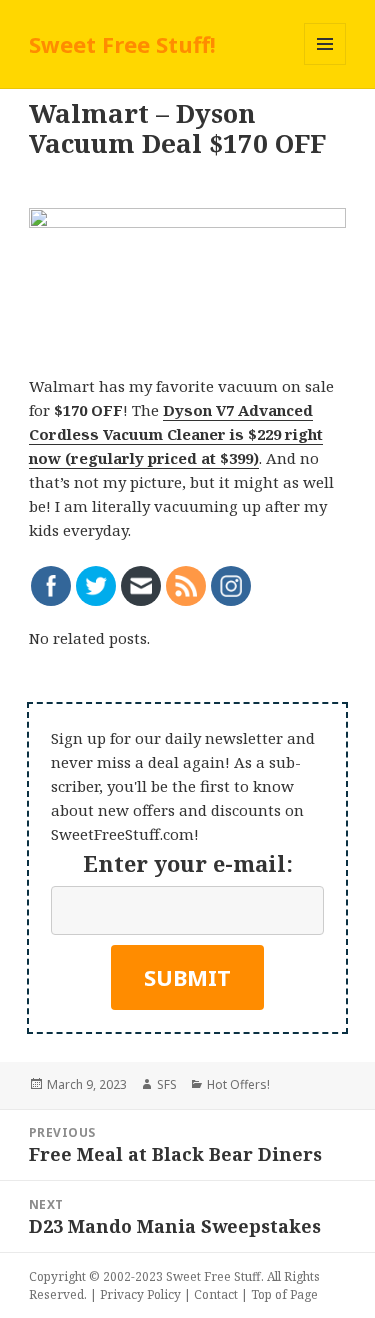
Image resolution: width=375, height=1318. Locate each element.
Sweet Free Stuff (213, 1276)
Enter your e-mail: (188, 863)
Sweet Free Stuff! (122, 44)
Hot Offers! (238, 1084)
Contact (216, 1294)
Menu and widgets (325, 64)
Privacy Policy (140, 1294)
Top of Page (284, 1294)
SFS (167, 1084)
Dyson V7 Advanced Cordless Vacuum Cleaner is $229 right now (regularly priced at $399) (176, 434)
